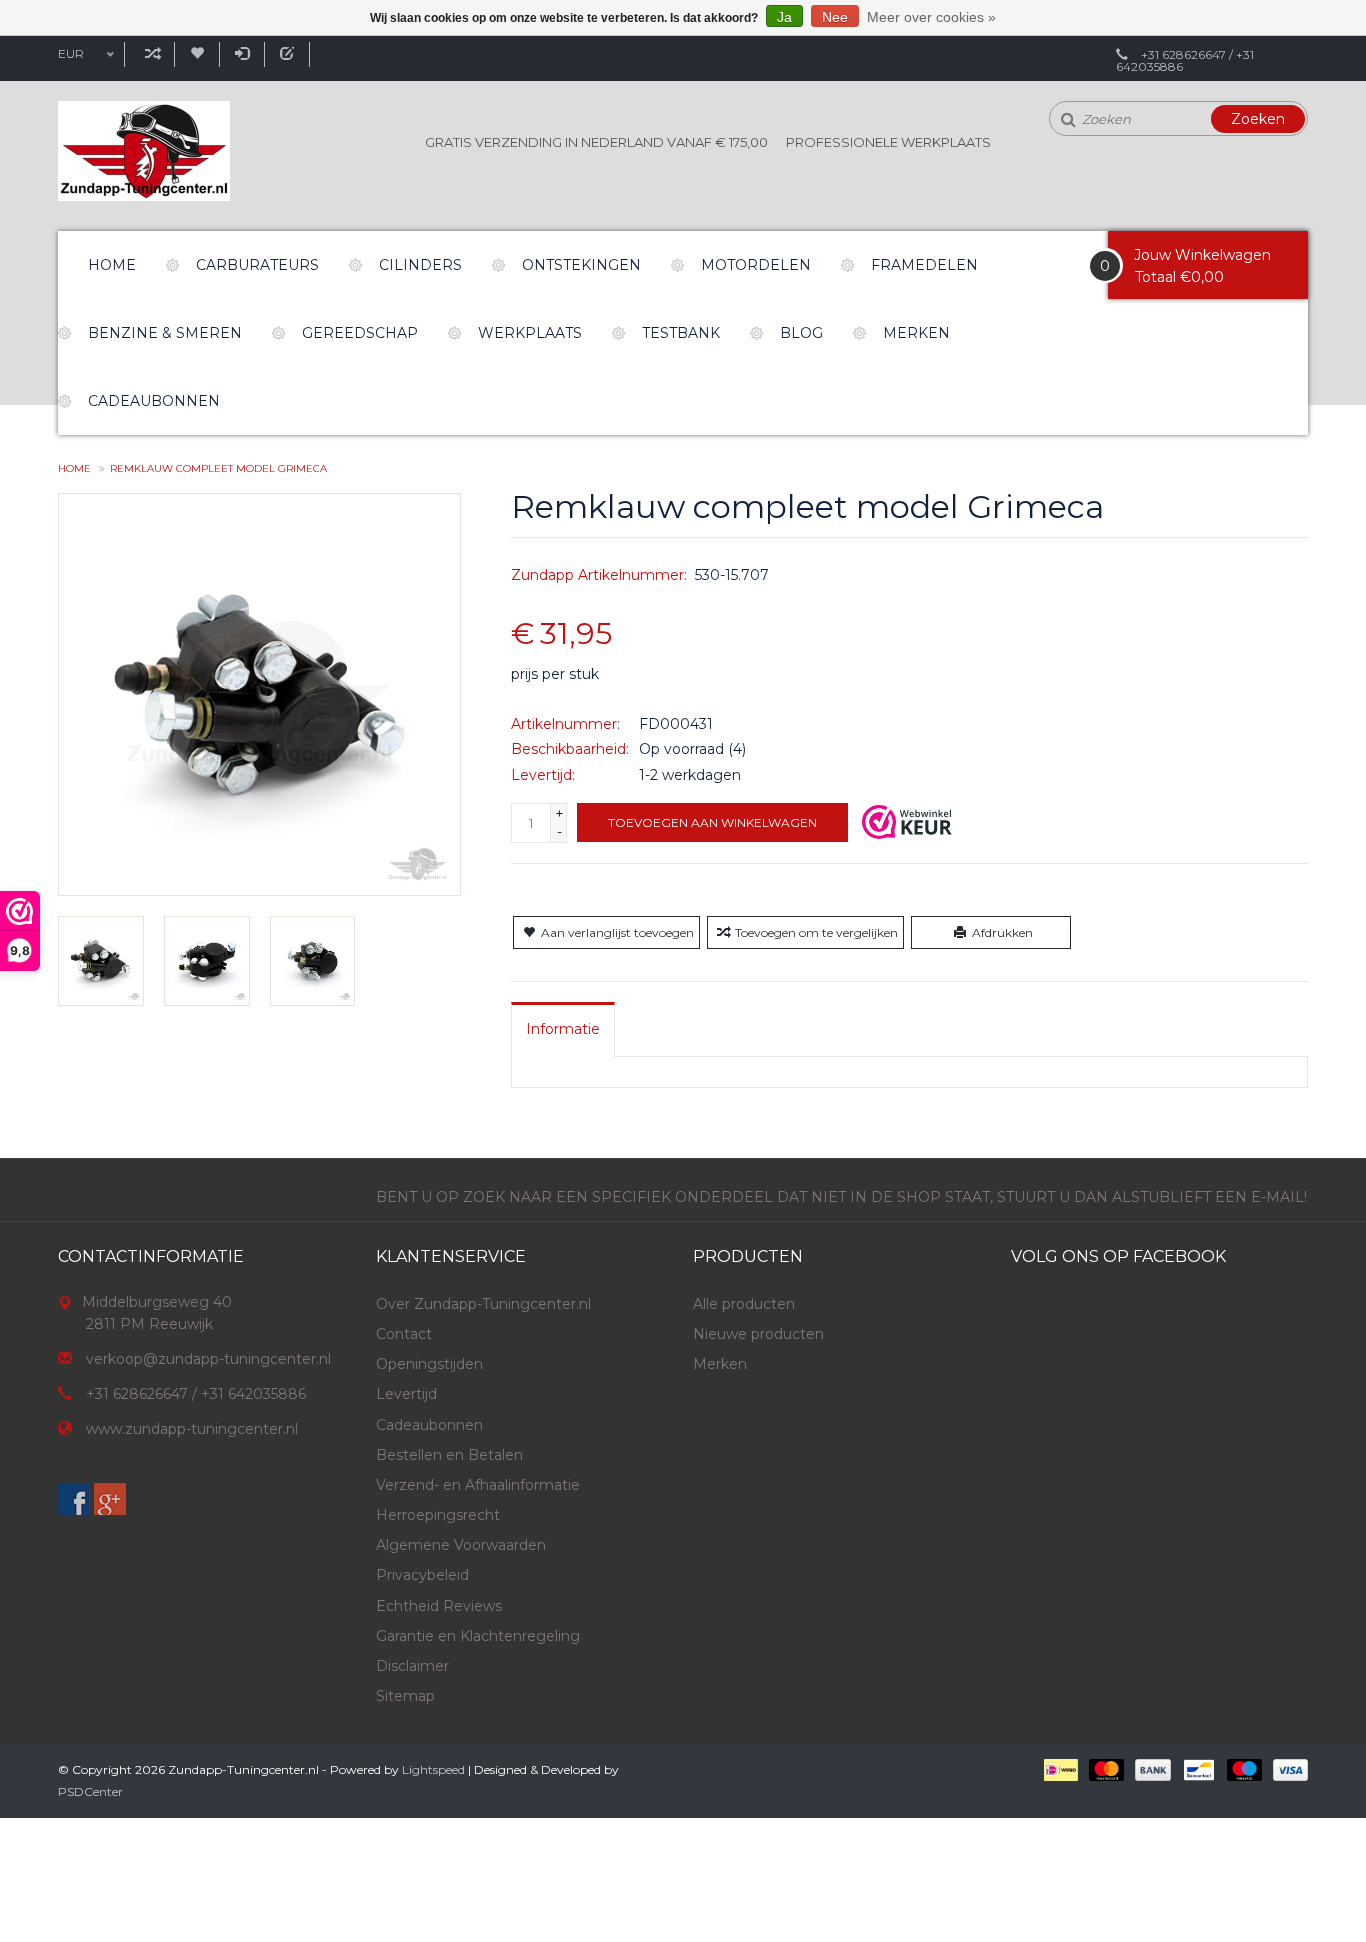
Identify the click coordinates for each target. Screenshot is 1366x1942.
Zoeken (1258, 119)
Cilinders (420, 265)
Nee (835, 17)
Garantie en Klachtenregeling (478, 1636)
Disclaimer (412, 1666)
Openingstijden (429, 1364)
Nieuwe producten (758, 1334)
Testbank (681, 333)
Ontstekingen (581, 265)
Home (112, 265)
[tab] (563, 1029)
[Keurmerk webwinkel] (907, 822)
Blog (801, 333)
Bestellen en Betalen (449, 1455)
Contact (404, 1334)
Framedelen (924, 265)
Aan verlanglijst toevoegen (617, 932)
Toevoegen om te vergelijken (816, 932)
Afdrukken (1002, 932)
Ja (784, 17)
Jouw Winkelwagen (1202, 255)
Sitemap (405, 1696)
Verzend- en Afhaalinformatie (478, 1485)
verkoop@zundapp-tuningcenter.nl (208, 1359)
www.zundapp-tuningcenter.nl (192, 1429)
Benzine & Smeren (165, 333)
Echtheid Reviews (439, 1606)
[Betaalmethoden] (1059, 1769)
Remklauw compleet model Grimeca (218, 468)
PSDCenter (90, 1791)
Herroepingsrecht (438, 1515)
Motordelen (756, 265)
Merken (916, 333)
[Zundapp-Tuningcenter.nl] (144, 151)
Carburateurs (257, 265)
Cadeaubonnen (154, 401)
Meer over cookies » (931, 17)
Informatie (563, 1029)
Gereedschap (360, 333)
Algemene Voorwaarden (461, 1545)
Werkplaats (530, 333)
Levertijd (406, 1394)
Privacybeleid (422, 1575)
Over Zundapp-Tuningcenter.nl (483, 1304)
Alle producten (744, 1304)
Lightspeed (433, 1769)
